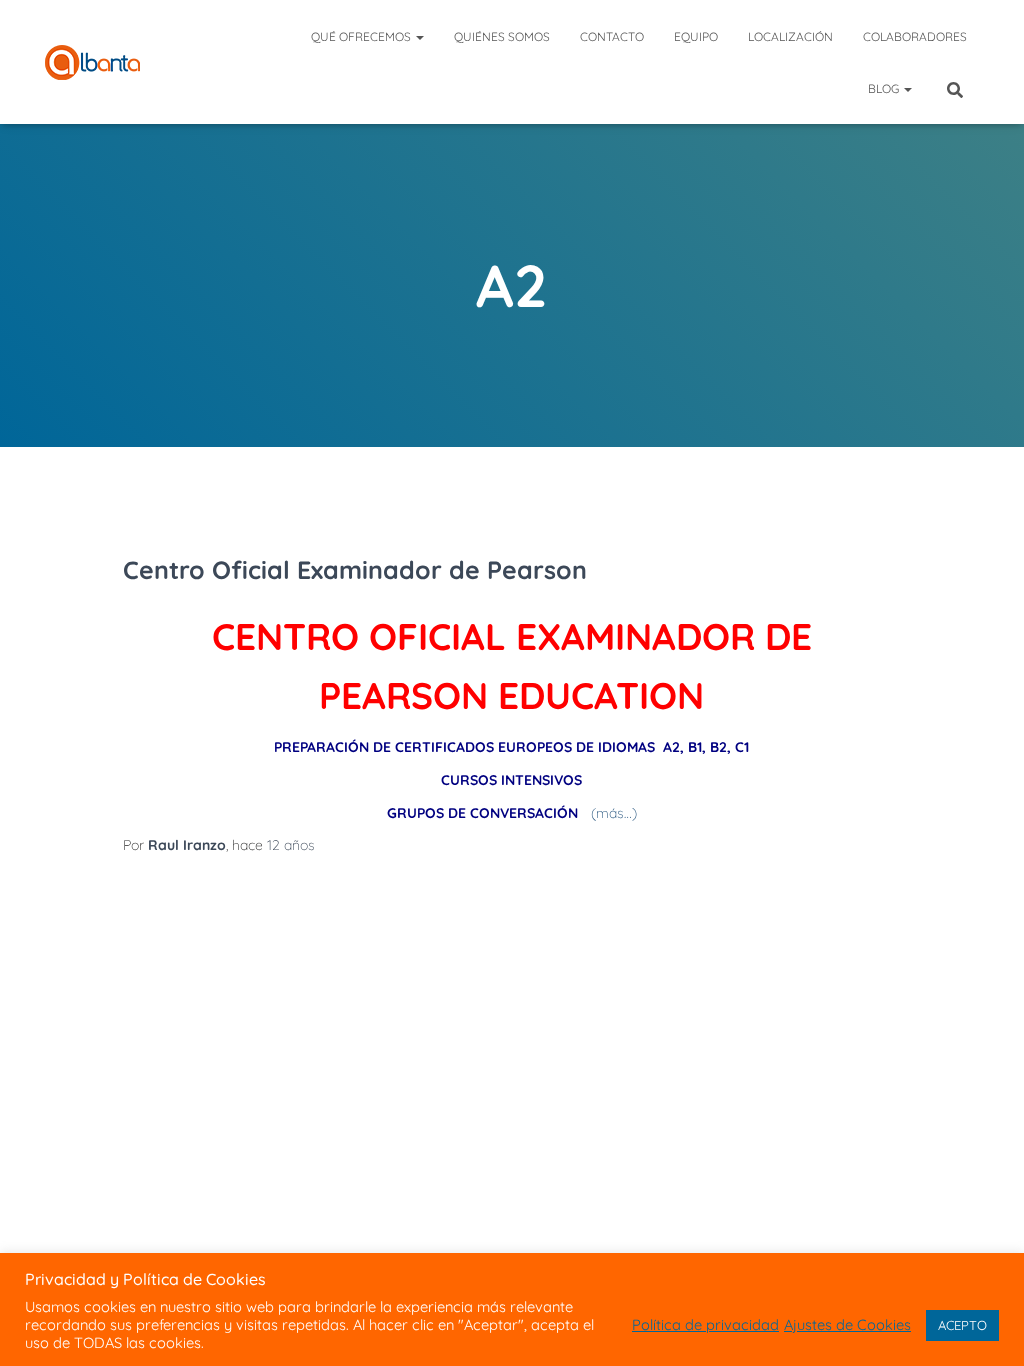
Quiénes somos (502, 36)
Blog (885, 88)
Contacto (612, 36)
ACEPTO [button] (962, 1325)
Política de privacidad (705, 1325)
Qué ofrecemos (362, 36)
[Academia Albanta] (92, 62)
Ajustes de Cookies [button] (847, 1325)
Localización (790, 36)
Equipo (696, 36)
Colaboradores (915, 36)
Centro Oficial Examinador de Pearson (355, 569)
